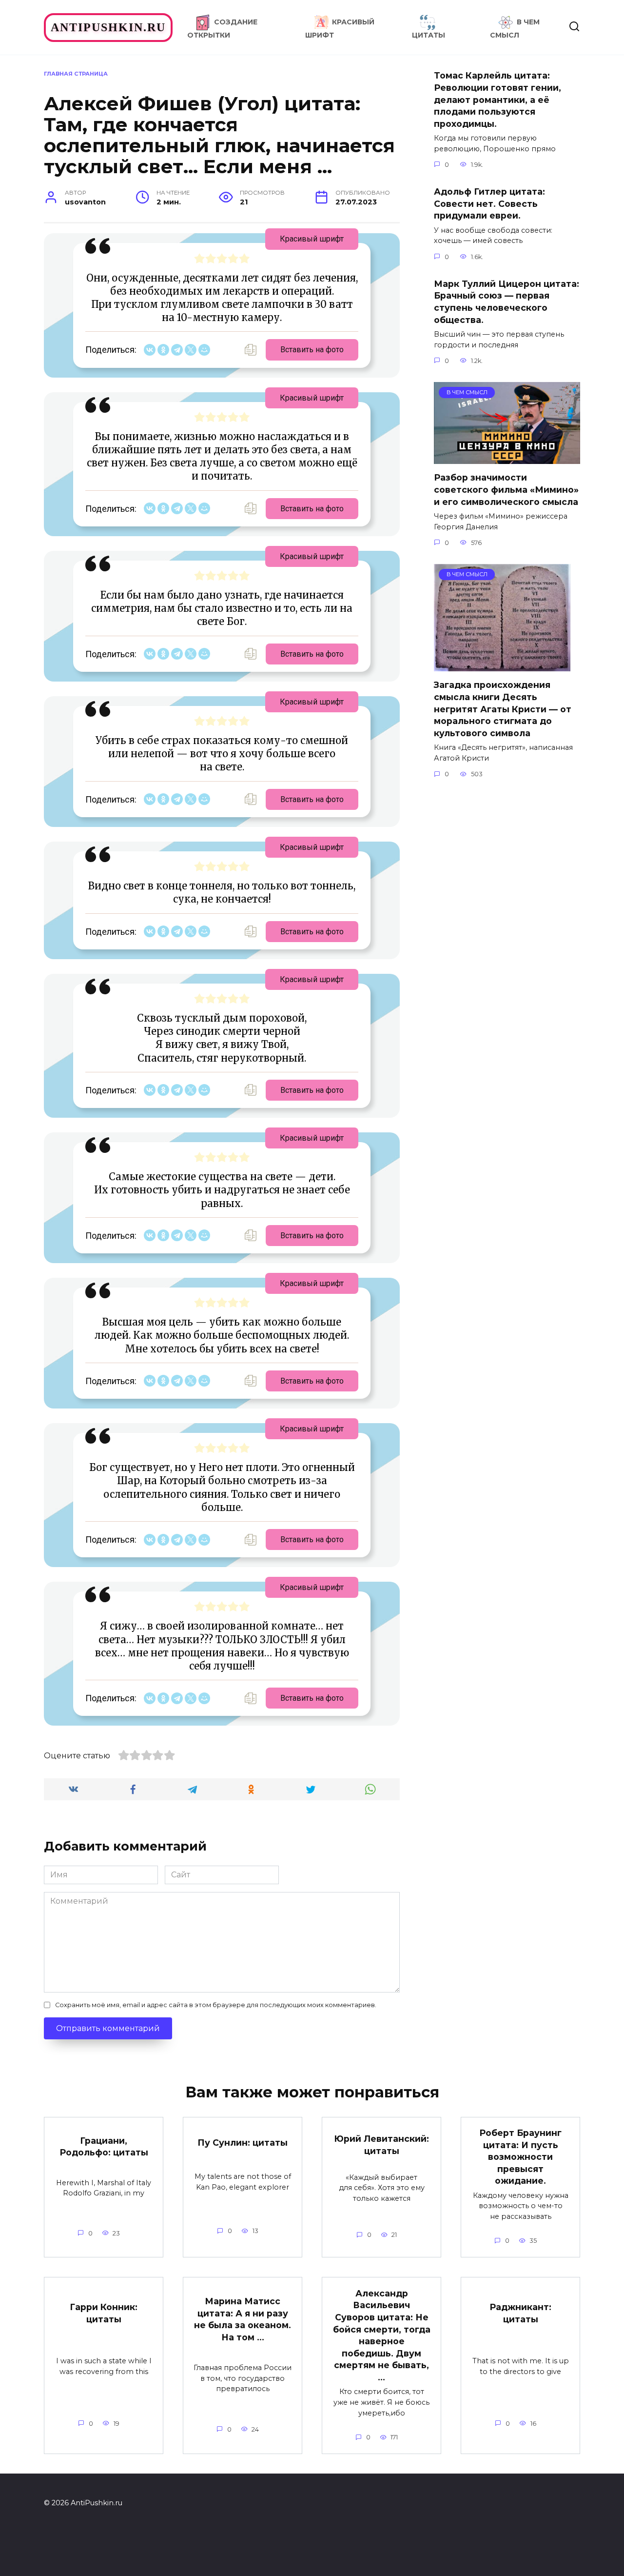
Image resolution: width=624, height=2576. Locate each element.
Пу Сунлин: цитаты (243, 2143)
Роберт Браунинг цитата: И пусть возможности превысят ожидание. (520, 2157)
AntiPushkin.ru (108, 27)
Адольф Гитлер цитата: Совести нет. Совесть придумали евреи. (489, 203)
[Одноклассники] (163, 350)
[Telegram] (177, 350)
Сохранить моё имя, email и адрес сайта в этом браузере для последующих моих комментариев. (216, 2005)
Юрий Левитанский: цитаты (381, 2145)
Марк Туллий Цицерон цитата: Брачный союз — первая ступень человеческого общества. (507, 302)
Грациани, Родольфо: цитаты (104, 2147)
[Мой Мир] (204, 350)
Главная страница (76, 74)
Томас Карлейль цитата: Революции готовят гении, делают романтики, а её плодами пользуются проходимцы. (497, 100)
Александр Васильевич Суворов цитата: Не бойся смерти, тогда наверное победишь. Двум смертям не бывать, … (382, 2335)
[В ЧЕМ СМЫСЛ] (507, 458)
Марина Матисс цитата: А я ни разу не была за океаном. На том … (243, 2319)
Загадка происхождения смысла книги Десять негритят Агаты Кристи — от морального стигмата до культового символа (503, 709)
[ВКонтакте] (150, 350)
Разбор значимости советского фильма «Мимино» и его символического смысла (506, 489)
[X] (191, 350)
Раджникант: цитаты (520, 2313)
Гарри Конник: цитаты (104, 2313)
